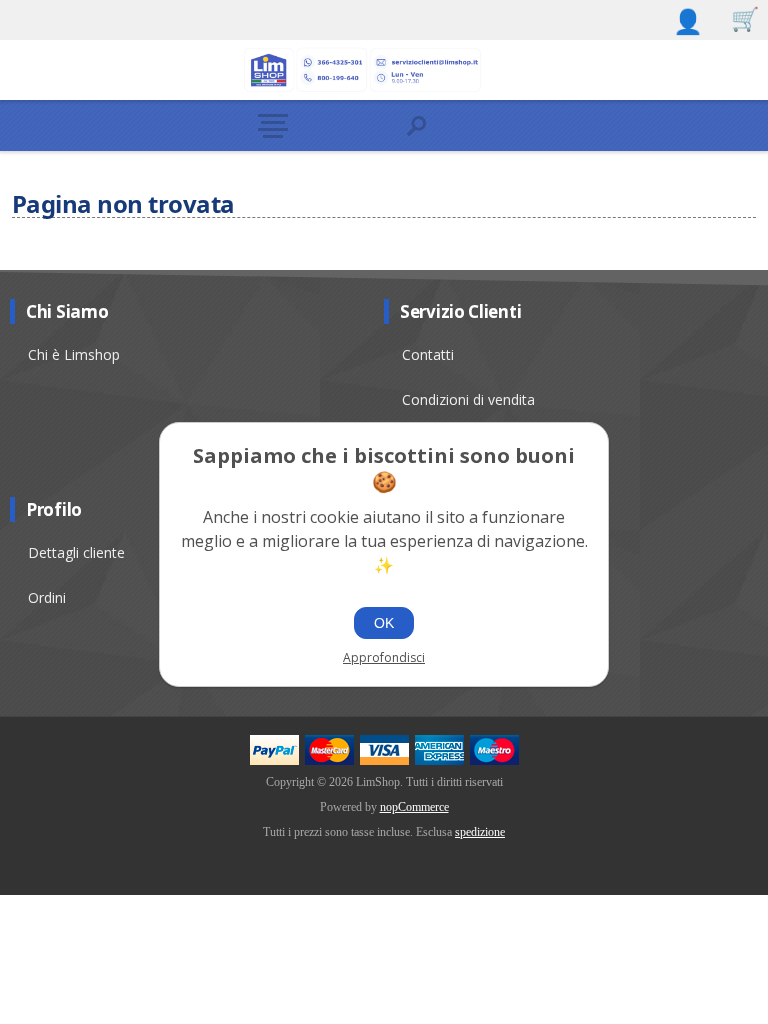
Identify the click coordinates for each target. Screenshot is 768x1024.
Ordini (47, 597)
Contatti (428, 354)
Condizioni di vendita (468, 399)
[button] (314, 125)
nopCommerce (414, 807)
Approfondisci (384, 657)
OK (384, 623)
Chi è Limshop (74, 354)
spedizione (480, 832)
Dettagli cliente (76, 552)
